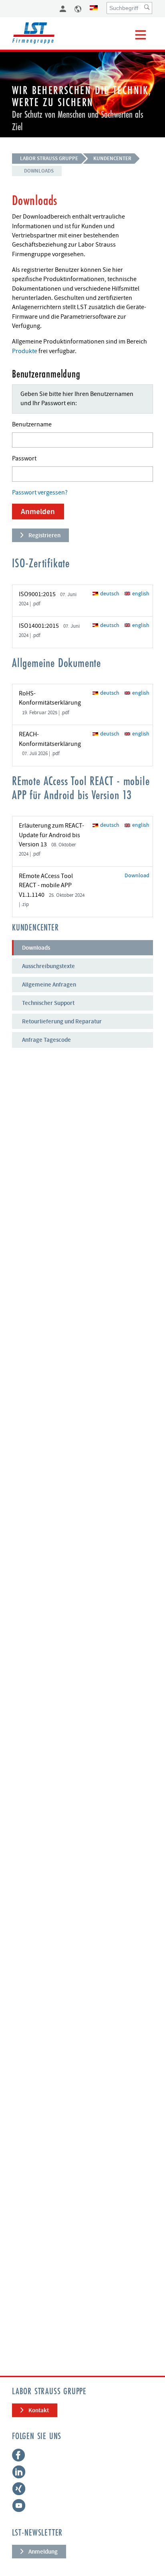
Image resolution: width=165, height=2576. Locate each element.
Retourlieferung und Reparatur (62, 1021)
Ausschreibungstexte (48, 966)
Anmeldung (43, 2552)
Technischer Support (48, 1003)
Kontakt (39, 2410)
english (140, 594)
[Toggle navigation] (141, 35)
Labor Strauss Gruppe (49, 158)
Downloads (39, 171)
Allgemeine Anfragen (49, 985)
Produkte (25, 351)
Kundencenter (112, 158)
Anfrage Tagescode (46, 1040)
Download (137, 875)
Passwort (24, 458)
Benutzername (32, 424)
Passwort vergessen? (40, 492)
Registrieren (44, 535)
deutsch (109, 594)
